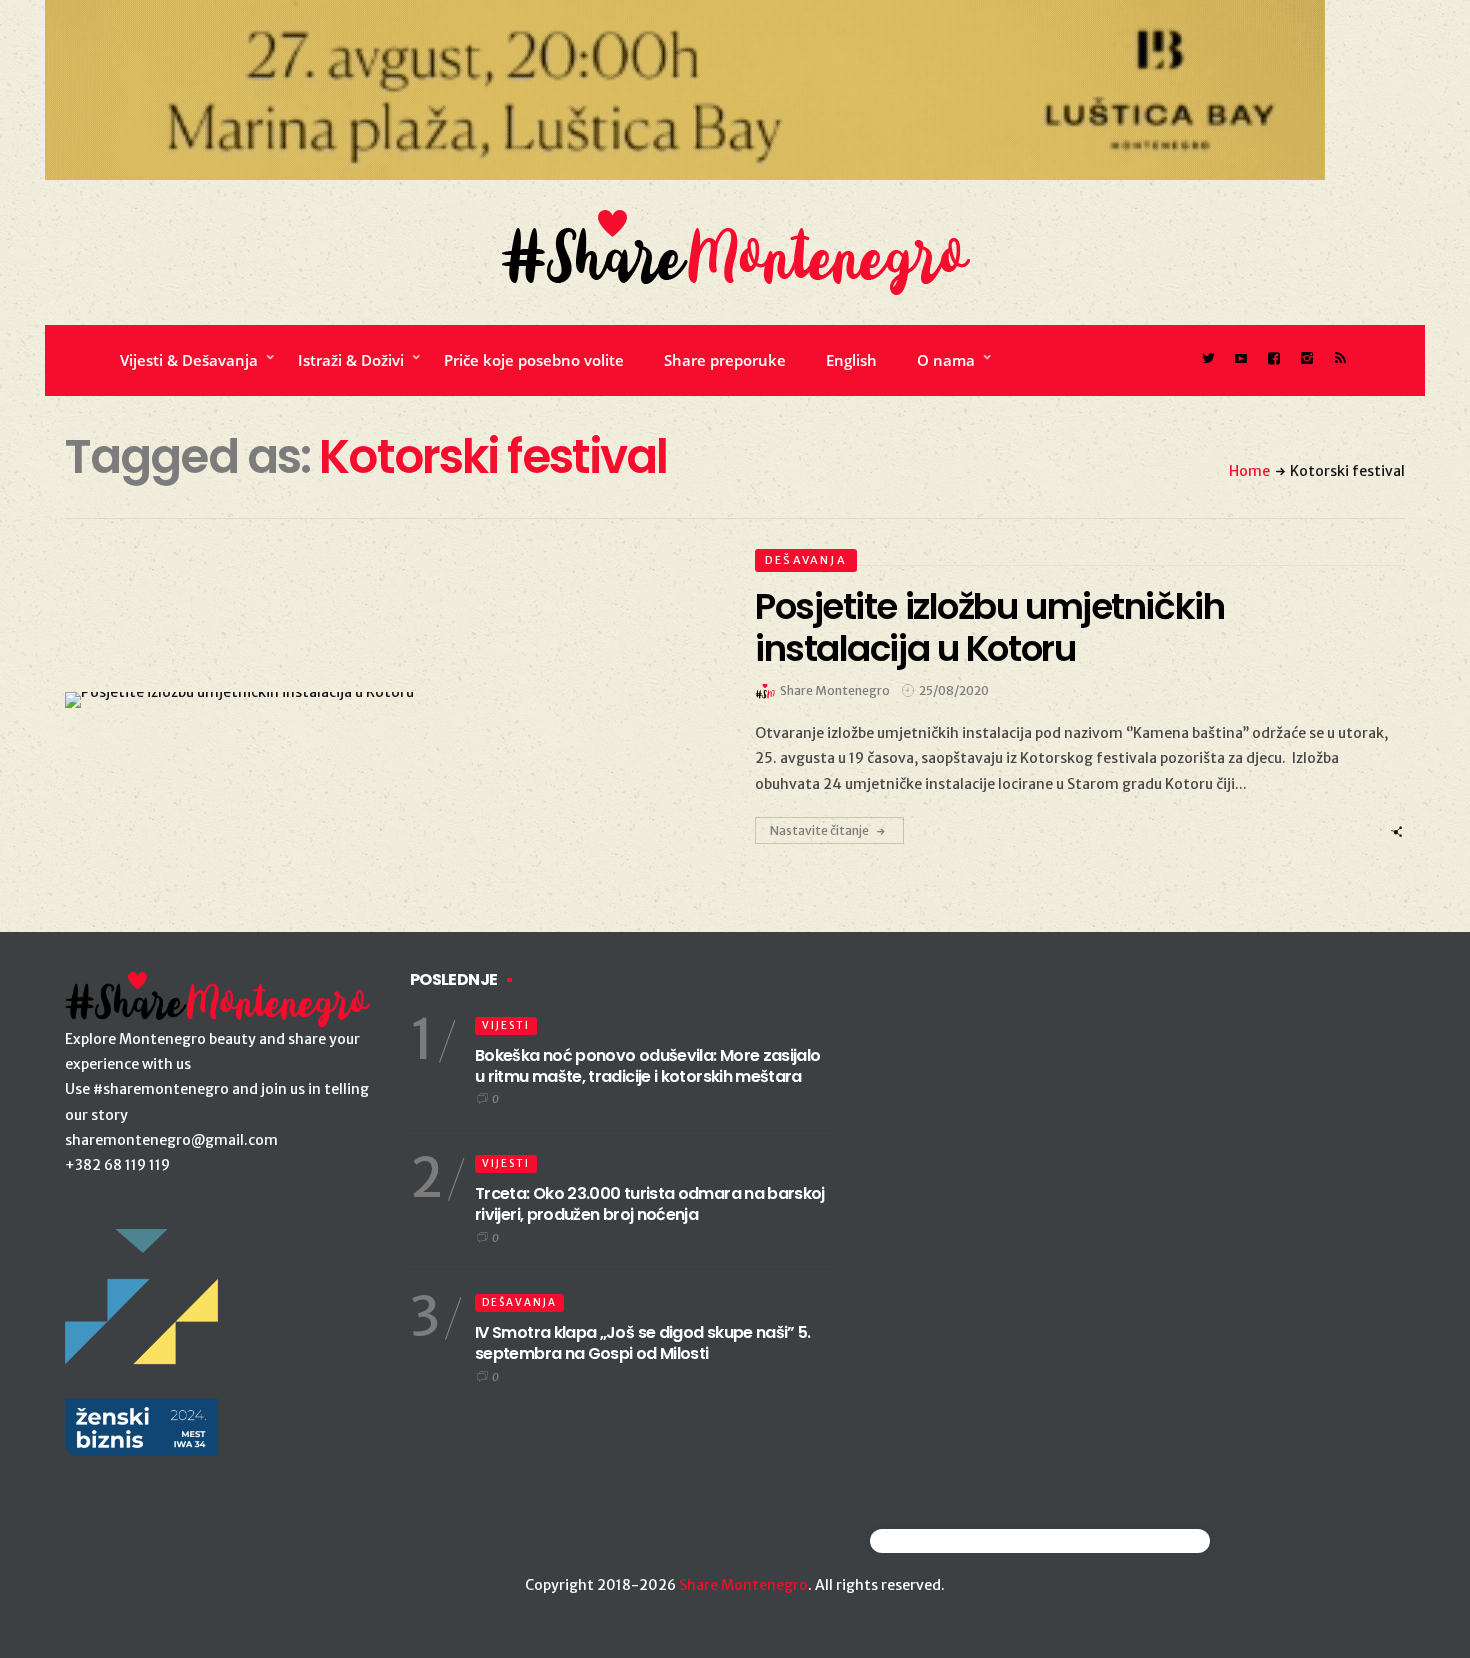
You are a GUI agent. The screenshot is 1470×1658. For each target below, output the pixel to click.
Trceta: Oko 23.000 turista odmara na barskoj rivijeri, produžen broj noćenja (650, 1204)
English (851, 360)
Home (1249, 471)
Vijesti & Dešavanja (189, 360)
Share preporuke (725, 360)
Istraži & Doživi (351, 360)
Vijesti (506, 1025)
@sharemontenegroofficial (957, 1540)
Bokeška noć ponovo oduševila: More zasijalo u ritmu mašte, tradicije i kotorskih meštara (647, 1066)
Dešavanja (806, 560)
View (378, 700)
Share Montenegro (743, 1585)
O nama (946, 360)
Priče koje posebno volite (534, 360)
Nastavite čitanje (819, 830)
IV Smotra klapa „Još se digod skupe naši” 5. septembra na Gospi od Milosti (643, 1343)
